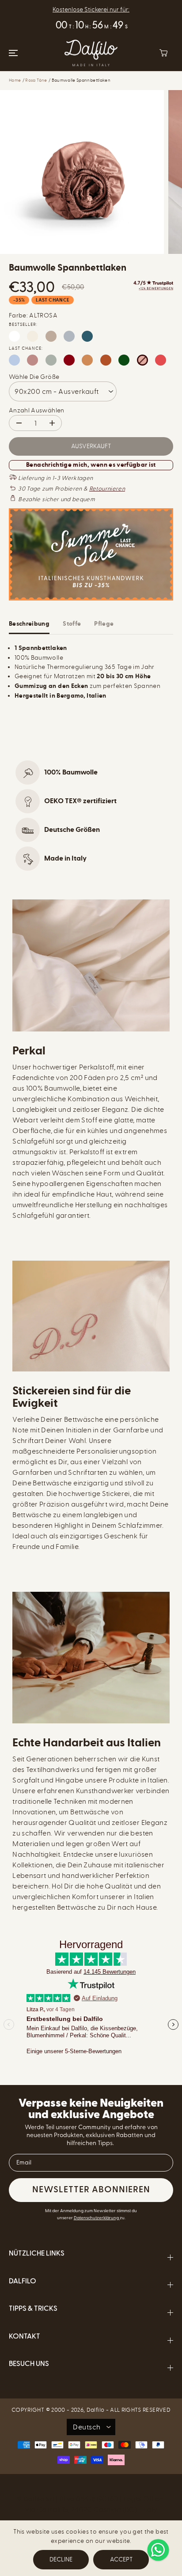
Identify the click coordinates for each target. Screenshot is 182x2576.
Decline (61, 2559)
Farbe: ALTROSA (33, 315)
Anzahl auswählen (37, 410)
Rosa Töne (36, 80)
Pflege (104, 624)
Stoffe (72, 624)
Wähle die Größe (34, 377)
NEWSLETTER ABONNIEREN (91, 2190)
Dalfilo (95, 2410)
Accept (121, 2559)
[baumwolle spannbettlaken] (82, 172)
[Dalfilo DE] (91, 53)
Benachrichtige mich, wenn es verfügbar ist (91, 465)
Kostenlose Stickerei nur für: (91, 9)
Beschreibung (29, 624)
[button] (12, 53)
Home (15, 80)
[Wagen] (163, 53)
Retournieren (107, 489)
